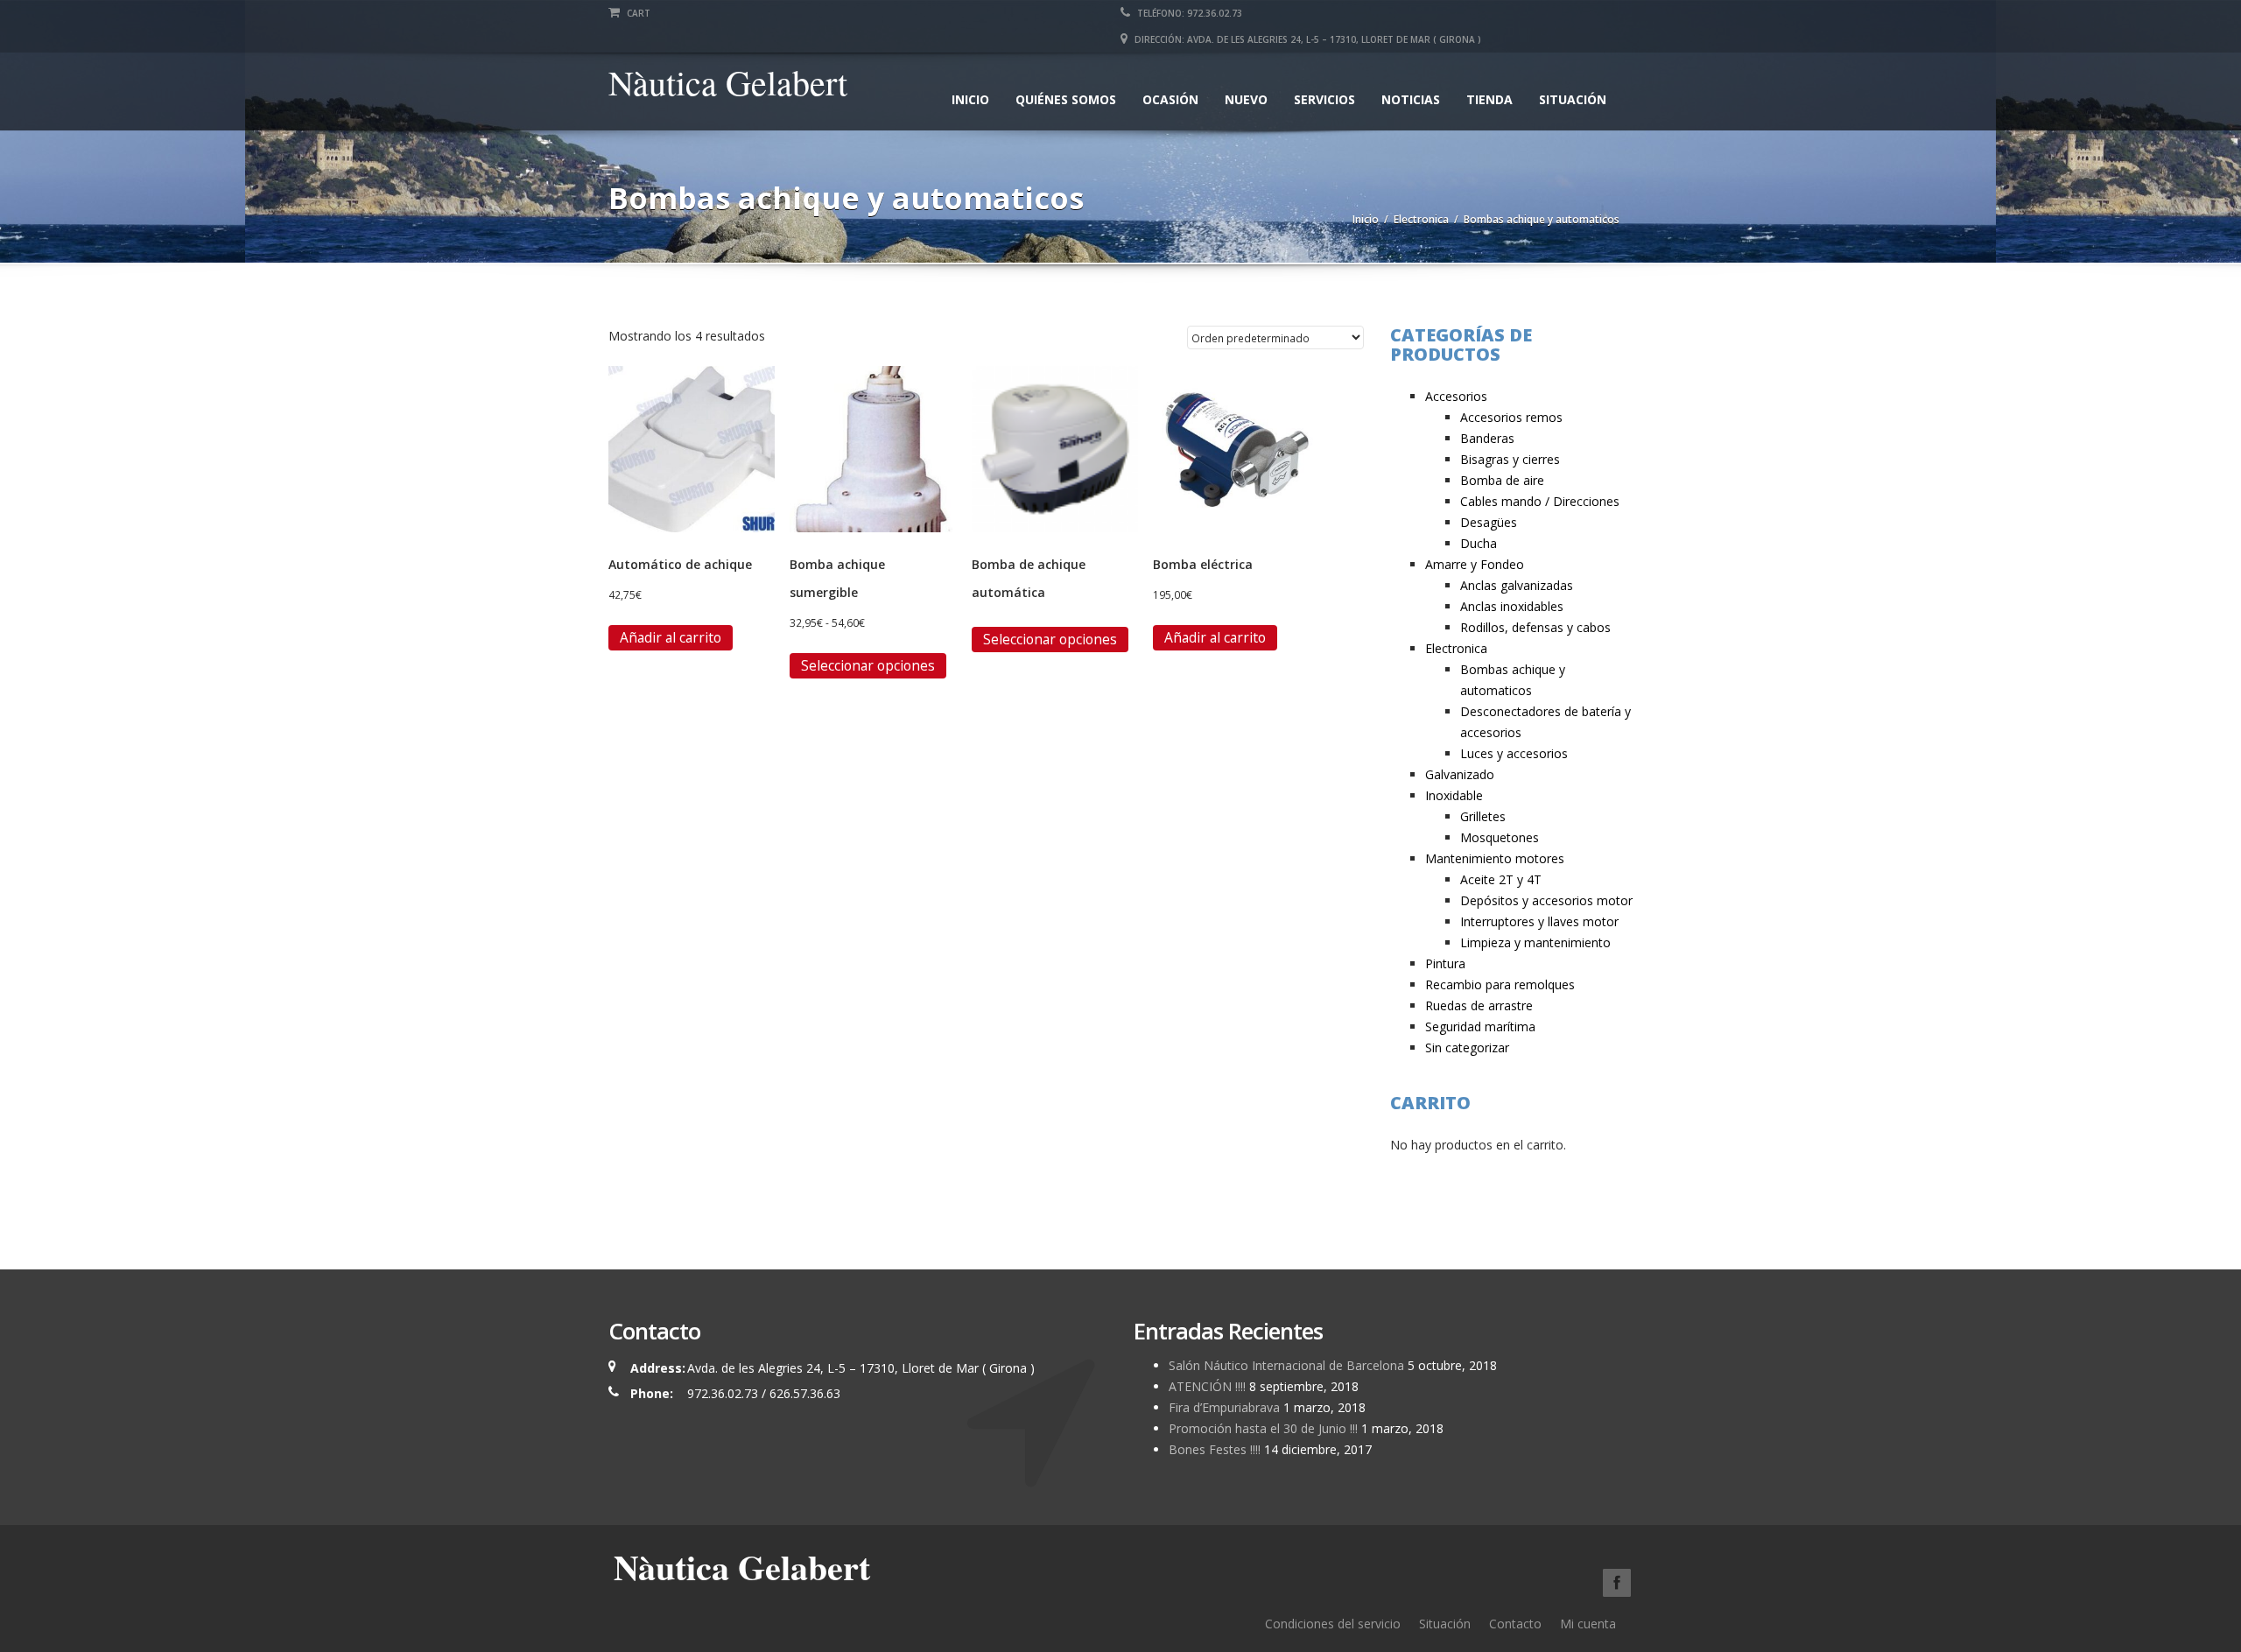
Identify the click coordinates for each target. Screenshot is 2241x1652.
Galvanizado (1460, 774)
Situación (1573, 99)
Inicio (970, 99)
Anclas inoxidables (1512, 606)
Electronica (1421, 219)
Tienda (1489, 99)
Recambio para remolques (1500, 984)
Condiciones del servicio (1333, 1624)
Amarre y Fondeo (1475, 564)
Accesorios (1456, 396)
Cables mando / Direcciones (1540, 501)
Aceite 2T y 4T (1501, 879)
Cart (637, 13)
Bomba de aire (1502, 480)
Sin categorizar (1467, 1047)
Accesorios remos (1511, 417)
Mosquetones (1500, 837)
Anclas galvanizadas (1517, 585)
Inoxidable (1454, 795)
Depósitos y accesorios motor (1546, 900)
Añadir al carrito (671, 637)
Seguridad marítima (1480, 1026)
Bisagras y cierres (1510, 459)
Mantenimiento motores (1495, 858)
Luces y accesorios (1514, 753)
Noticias (1411, 99)
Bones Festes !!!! (1215, 1449)
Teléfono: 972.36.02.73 (1188, 13)
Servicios (1324, 99)
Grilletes (1483, 816)
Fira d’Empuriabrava (1224, 1407)
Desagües (1489, 522)
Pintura (1445, 963)
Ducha (1479, 543)
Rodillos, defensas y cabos (1535, 627)
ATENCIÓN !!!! (1207, 1386)
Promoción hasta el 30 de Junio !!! (1263, 1428)
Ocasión (1170, 99)
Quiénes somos (1066, 99)
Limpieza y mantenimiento (1535, 942)
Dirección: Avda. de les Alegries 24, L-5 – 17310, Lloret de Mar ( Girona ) (1307, 39)
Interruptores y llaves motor (1539, 921)
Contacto (1515, 1624)
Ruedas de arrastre (1479, 1005)
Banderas (1487, 438)
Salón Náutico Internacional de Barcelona (1286, 1365)
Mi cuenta (1588, 1624)
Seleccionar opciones (868, 665)
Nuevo (1246, 99)
